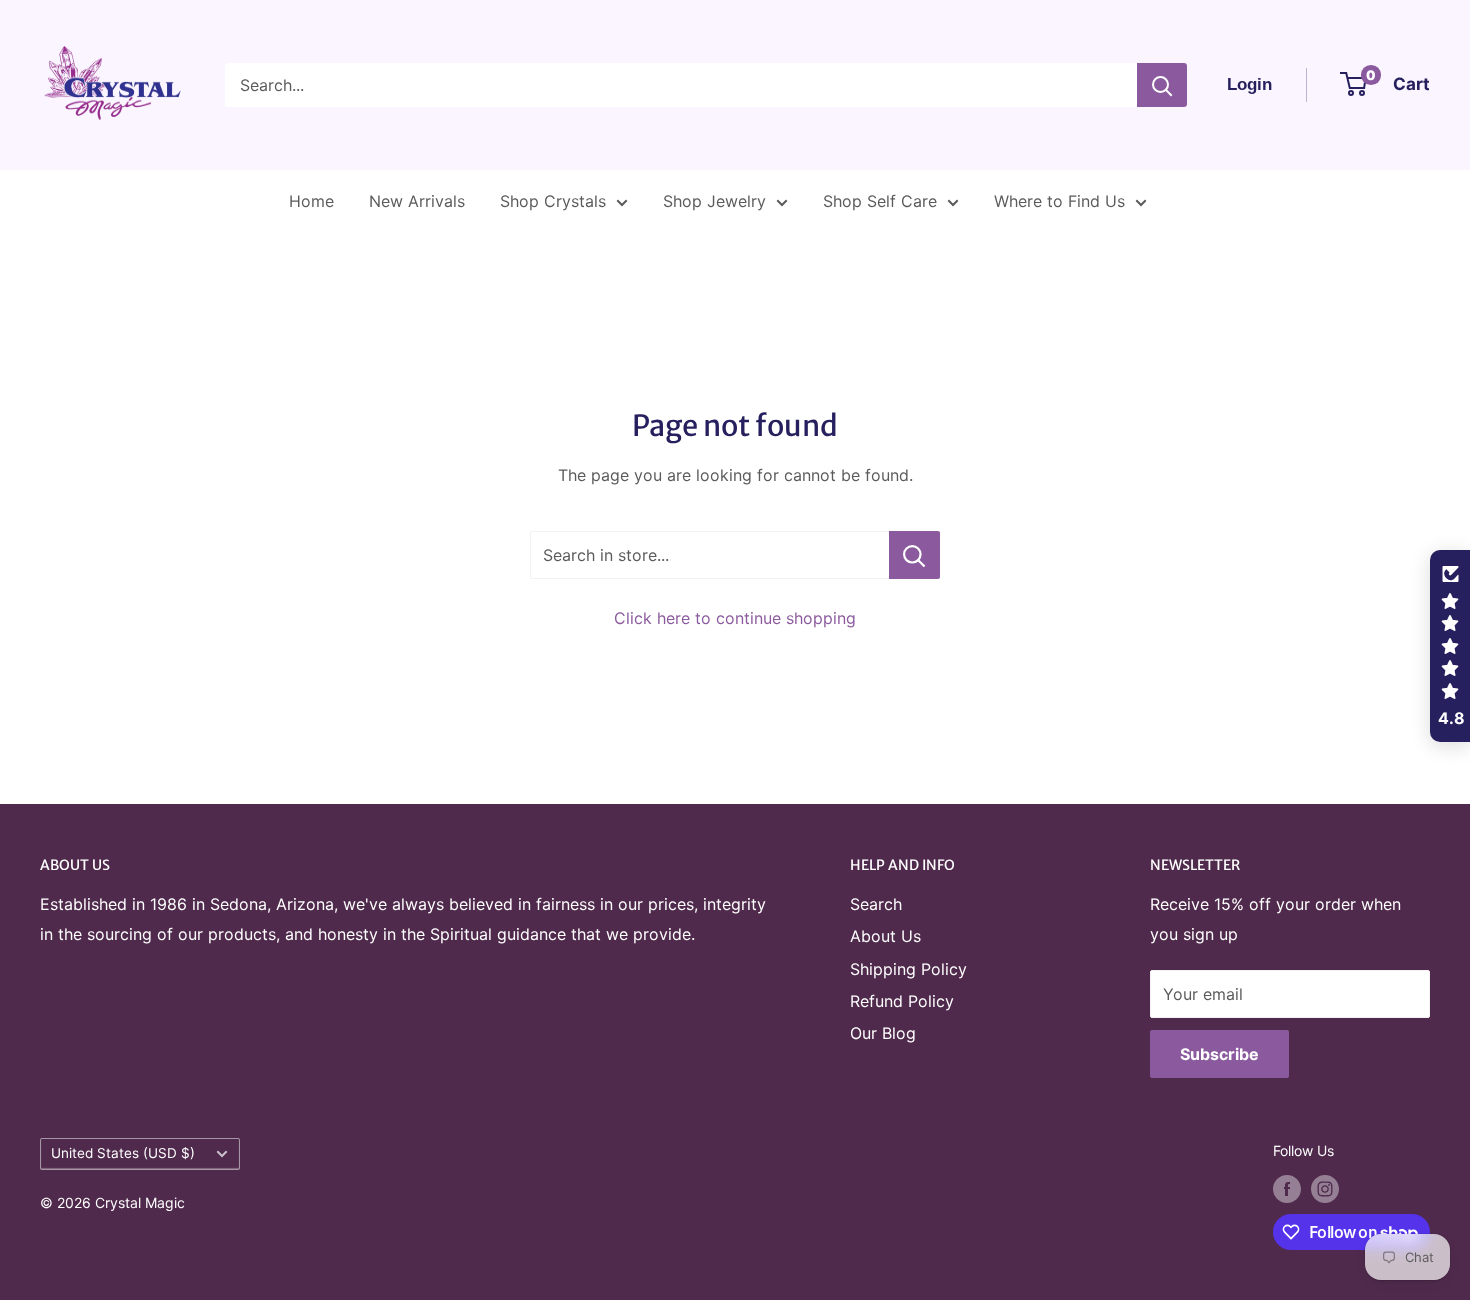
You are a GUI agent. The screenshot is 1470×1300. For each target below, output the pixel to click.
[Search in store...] (914, 555)
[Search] (1162, 85)
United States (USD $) (123, 1153)
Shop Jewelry (714, 201)
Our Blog (883, 1033)
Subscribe (1219, 1054)
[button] (1450, 646)
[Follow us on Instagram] (1325, 1189)
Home (311, 201)
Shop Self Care (880, 201)
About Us (885, 936)
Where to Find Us (1059, 201)
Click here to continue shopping (735, 618)
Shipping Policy (908, 969)
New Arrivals (417, 201)
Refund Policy (902, 1001)
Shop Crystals (553, 201)
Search (876, 904)
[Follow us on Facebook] (1287, 1189)
